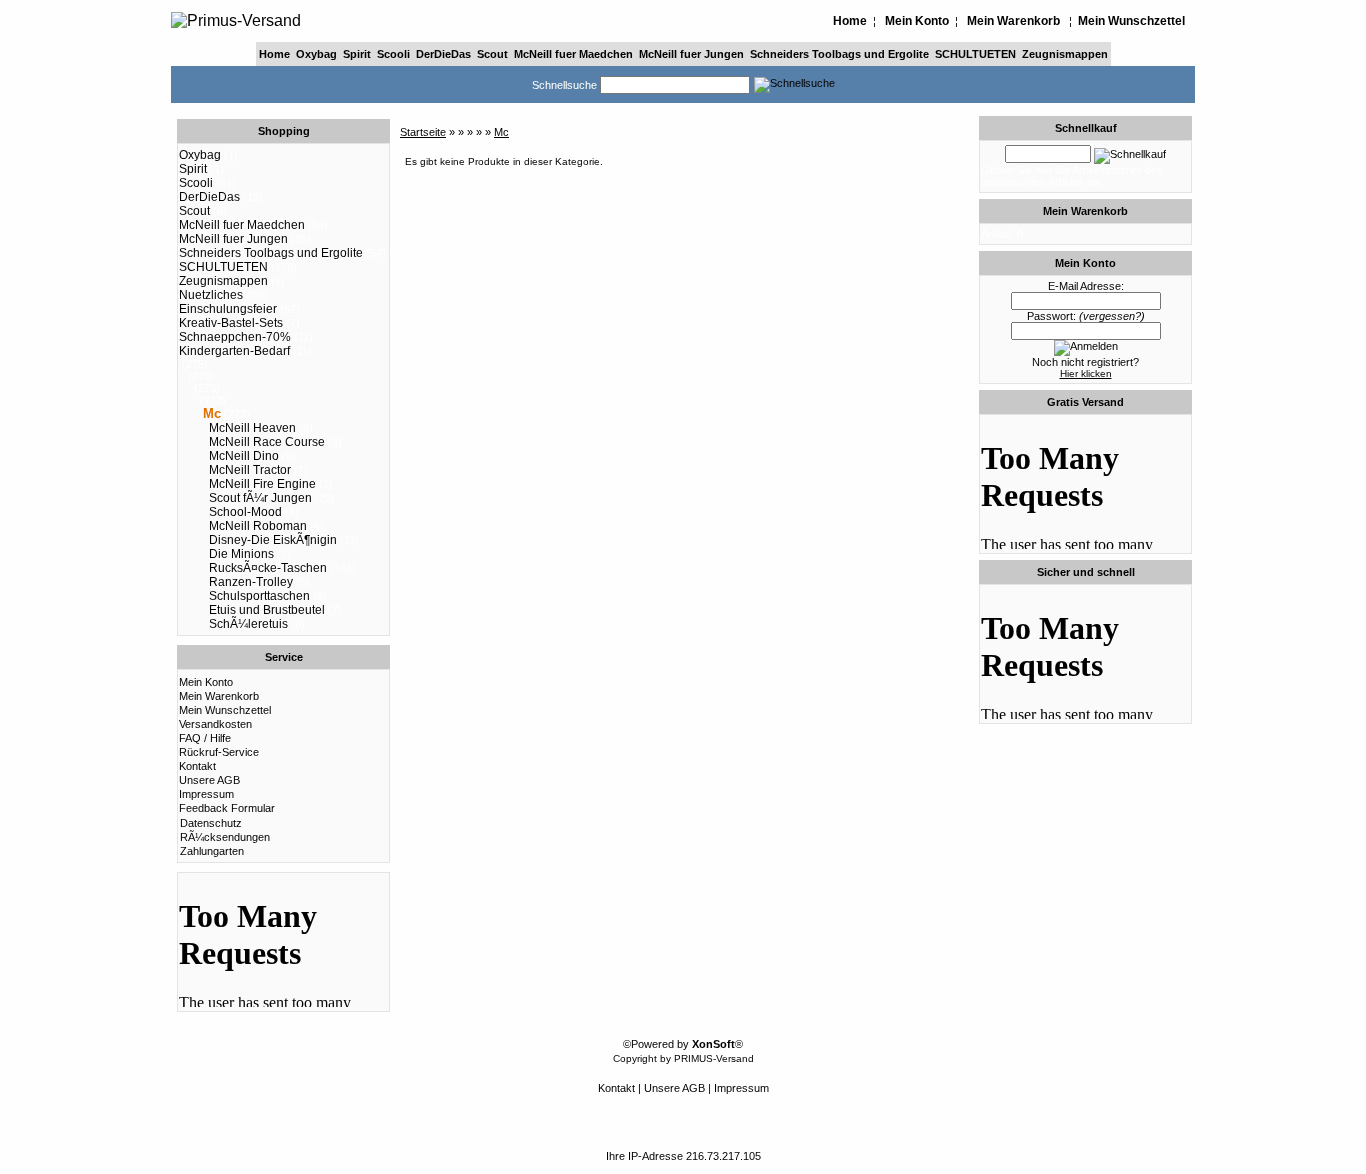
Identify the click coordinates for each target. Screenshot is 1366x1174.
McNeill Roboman (258, 526)
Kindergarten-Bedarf (234, 351)
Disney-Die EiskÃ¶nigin (273, 540)
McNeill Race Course (267, 442)
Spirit (357, 54)
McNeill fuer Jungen (691, 54)
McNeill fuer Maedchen (573, 54)
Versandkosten (215, 724)
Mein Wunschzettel (1131, 21)
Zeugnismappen (1065, 54)
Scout (492, 54)
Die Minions (241, 554)
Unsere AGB (209, 780)
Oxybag (316, 54)
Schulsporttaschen (259, 596)
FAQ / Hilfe (205, 738)
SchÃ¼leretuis (248, 624)
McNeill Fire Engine (262, 484)
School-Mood (245, 512)
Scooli (393, 54)
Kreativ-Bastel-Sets (231, 323)
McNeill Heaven (252, 428)
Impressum (206, 794)
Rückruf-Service (219, 752)
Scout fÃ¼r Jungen (260, 498)
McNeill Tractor (250, 470)
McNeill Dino (244, 456)
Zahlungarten (212, 851)
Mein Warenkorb (1013, 21)
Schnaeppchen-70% (235, 337)
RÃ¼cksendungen (225, 837)
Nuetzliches (211, 295)
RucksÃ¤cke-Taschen (268, 568)
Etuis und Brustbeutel (267, 610)
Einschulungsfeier (228, 309)
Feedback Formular (227, 808)
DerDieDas (443, 54)
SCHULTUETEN (975, 54)
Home (850, 21)
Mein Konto (917, 21)
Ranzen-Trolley (251, 582)
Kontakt (197, 766)
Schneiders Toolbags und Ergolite (839, 54)
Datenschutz (211, 823)
